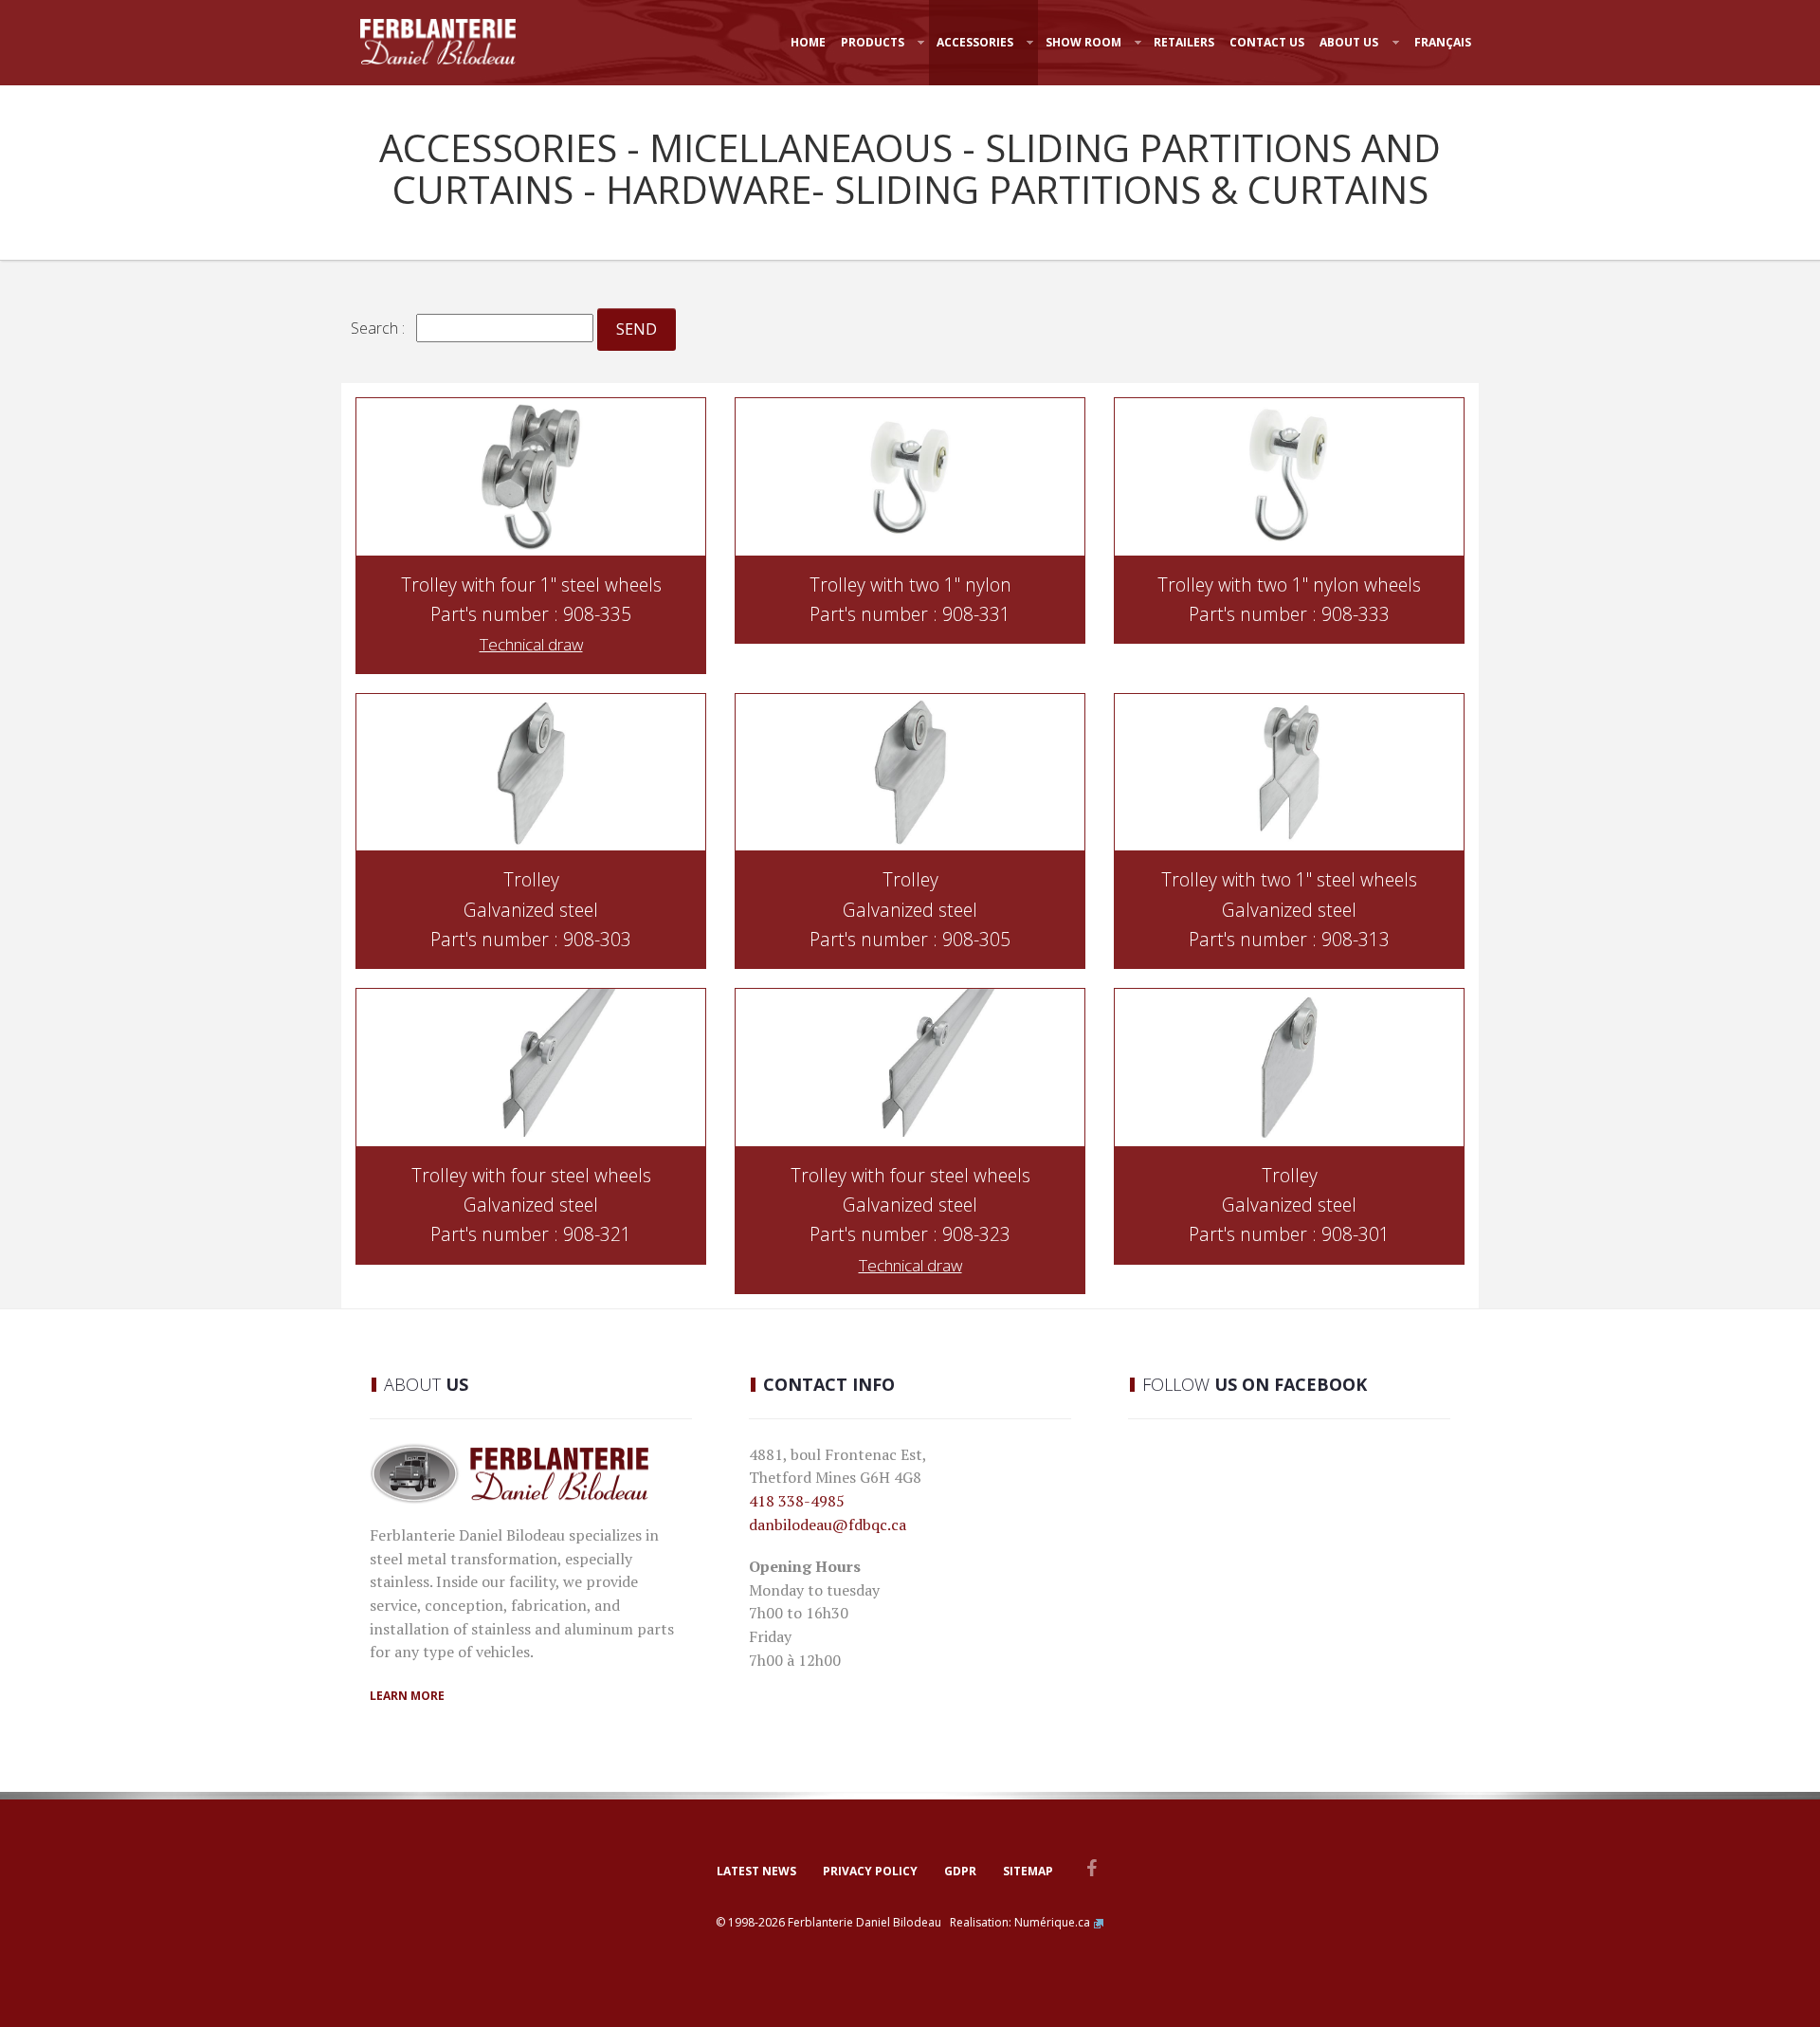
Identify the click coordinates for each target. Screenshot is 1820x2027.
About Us (1349, 42)
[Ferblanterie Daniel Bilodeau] (438, 42)
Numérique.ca (1052, 1922)
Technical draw (531, 644)
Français (1443, 42)
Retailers (1184, 42)
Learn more (407, 1696)
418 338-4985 (797, 1501)
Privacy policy (870, 1871)
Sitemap (1028, 1871)
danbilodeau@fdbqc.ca (828, 1525)
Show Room (1083, 42)
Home (808, 42)
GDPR (960, 1871)
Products (873, 42)
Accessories (975, 42)
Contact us (1267, 42)
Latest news (756, 1871)
